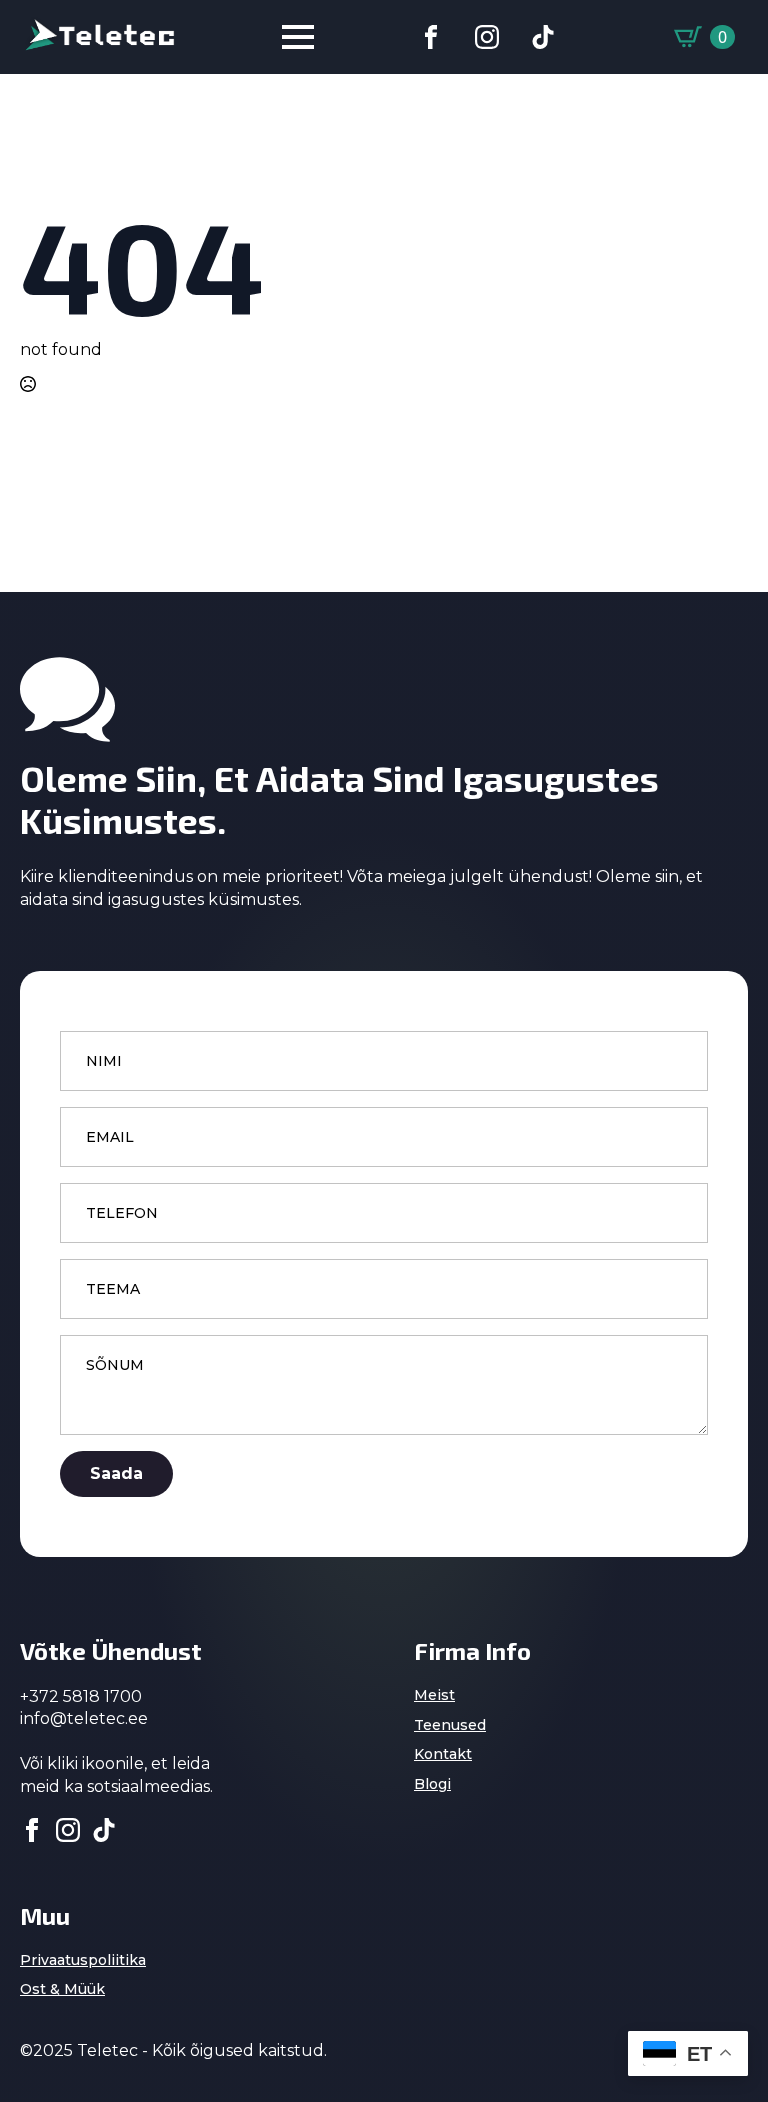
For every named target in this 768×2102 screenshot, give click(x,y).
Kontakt (443, 1754)
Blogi (432, 1784)
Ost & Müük (62, 1989)
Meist (434, 1695)
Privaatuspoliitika (83, 1960)
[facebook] (32, 1830)
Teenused (450, 1725)
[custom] (431, 37)
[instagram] (68, 1830)
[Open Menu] (298, 37)
